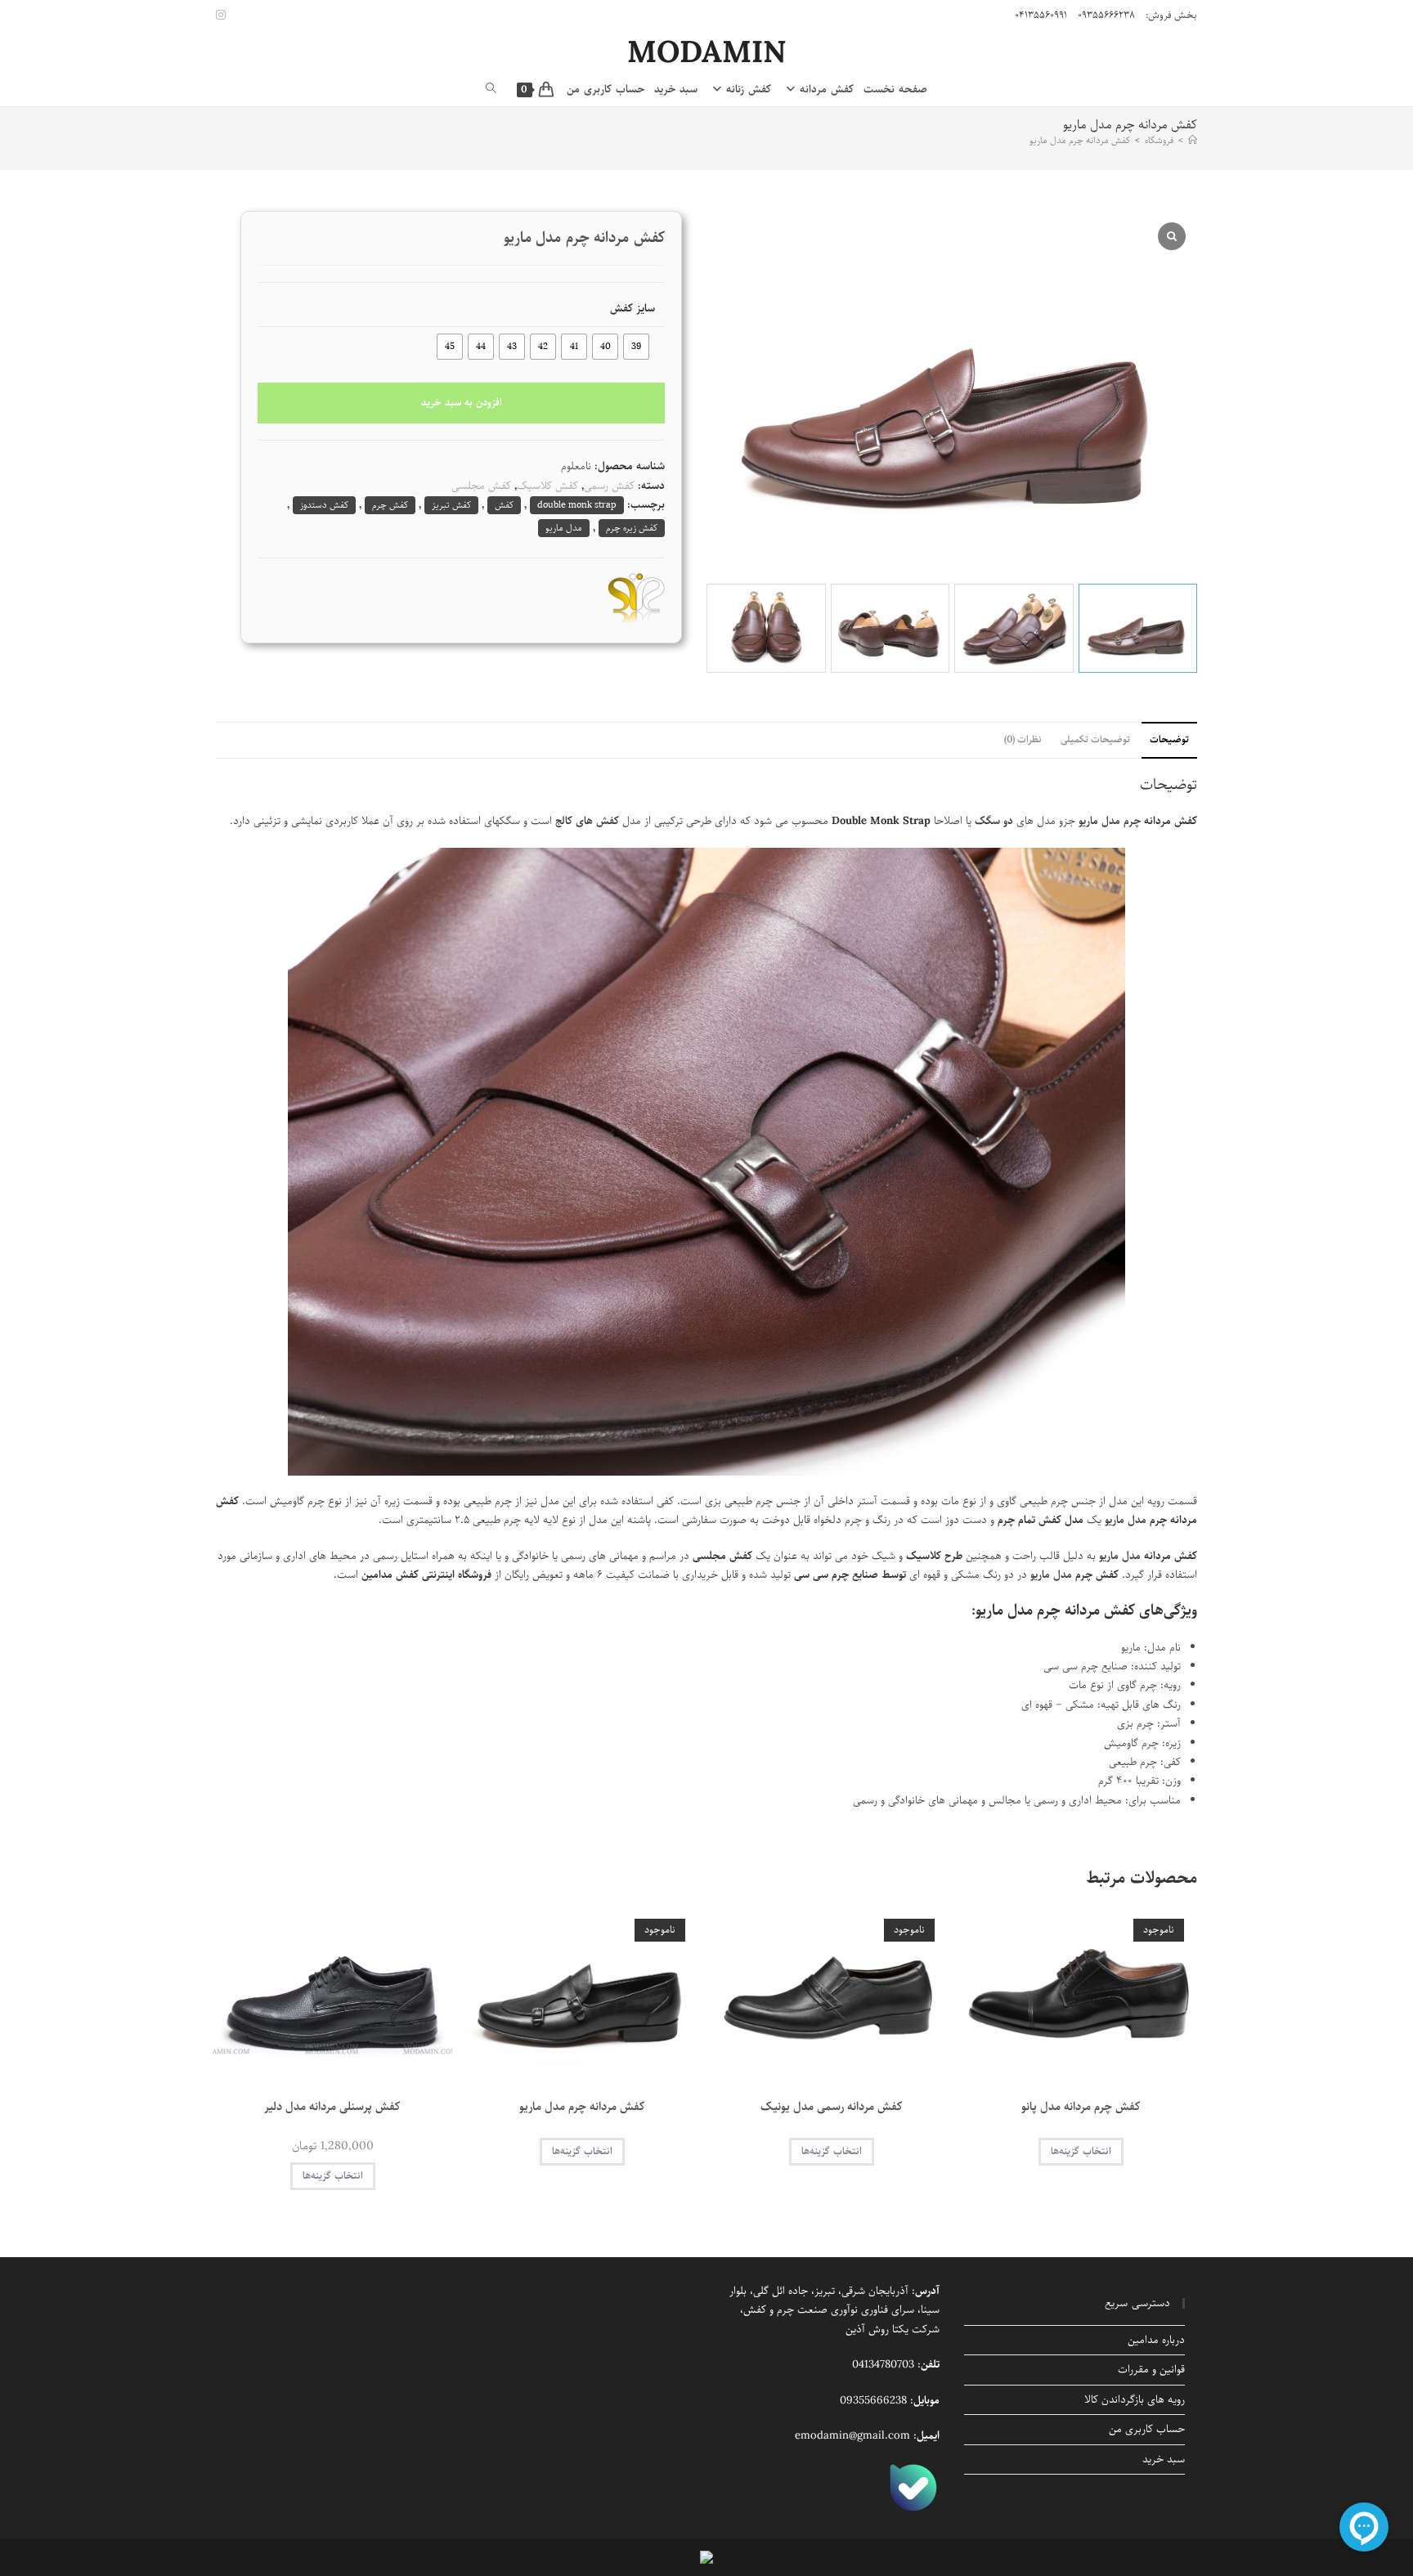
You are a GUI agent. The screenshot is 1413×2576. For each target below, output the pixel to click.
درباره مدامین (1156, 2340)
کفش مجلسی (481, 486)
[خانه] (1193, 140)
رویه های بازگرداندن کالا (1135, 2400)
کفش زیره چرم (632, 528)
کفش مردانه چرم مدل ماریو (1080, 140)
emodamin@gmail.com (852, 2436)
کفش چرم (390, 505)
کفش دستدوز (324, 505)
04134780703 (883, 2365)
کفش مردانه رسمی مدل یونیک (832, 2107)
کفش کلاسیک (547, 486)
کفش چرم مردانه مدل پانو (1081, 2107)
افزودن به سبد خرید (462, 403)
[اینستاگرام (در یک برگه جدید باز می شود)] (223, 16)
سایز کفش (632, 309)
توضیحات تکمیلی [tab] (1095, 740)
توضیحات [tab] (1169, 740)
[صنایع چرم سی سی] (636, 598)
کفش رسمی (609, 486)
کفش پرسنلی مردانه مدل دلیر (332, 2107)
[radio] (636, 347)
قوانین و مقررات (1151, 2370)
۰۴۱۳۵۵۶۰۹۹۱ (1041, 15)
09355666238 (873, 2401)
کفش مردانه (1171, 821)
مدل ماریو (564, 528)
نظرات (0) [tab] (1023, 740)
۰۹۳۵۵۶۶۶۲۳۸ (1106, 15)
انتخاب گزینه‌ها (1081, 2151)
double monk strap (577, 505)
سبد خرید (1164, 2460)
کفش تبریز (451, 505)
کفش (504, 505)
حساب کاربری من (1147, 2429)
